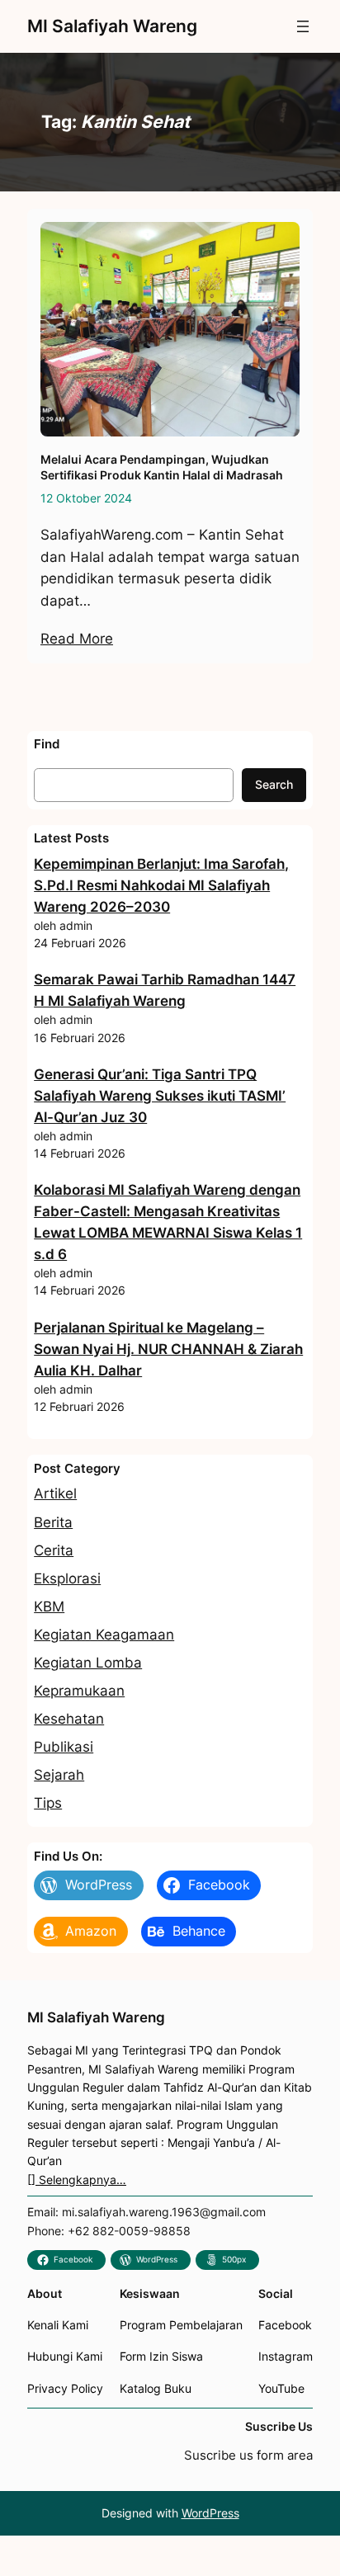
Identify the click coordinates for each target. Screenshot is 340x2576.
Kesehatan (69, 1719)
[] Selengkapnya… (77, 2180)
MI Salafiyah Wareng (112, 26)
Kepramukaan (79, 1691)
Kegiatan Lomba (88, 1663)
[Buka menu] (303, 26)
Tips (48, 1803)
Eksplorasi (67, 1578)
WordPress (210, 2513)
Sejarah (59, 1775)
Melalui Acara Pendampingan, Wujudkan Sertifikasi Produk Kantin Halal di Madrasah (162, 467)
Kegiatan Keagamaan (104, 1635)
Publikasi (64, 1747)
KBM (49, 1606)
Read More (77, 639)
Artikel (55, 1493)
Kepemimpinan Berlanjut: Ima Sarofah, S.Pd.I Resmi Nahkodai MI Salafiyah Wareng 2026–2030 (161, 885)
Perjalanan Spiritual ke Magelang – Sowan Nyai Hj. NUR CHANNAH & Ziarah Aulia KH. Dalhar (168, 1349)
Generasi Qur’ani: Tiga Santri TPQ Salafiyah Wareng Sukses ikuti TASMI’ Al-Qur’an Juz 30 (160, 1096)
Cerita (54, 1550)
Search (274, 784)
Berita (53, 1522)
